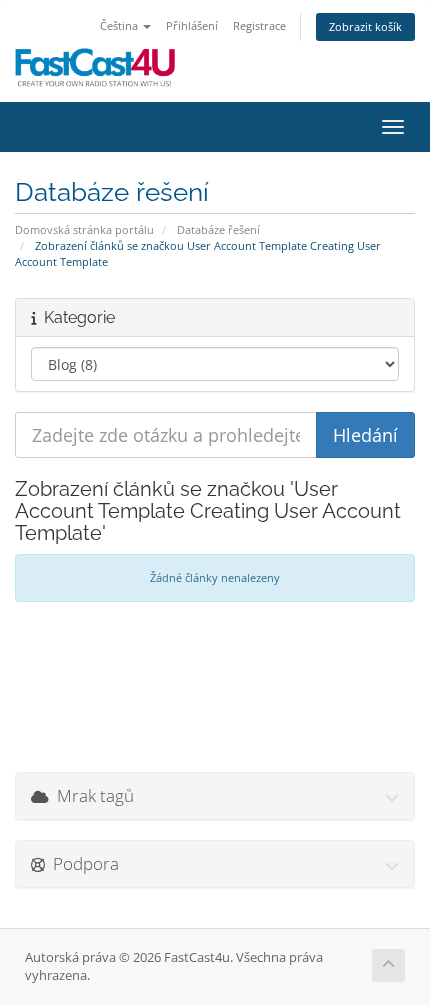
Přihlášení (192, 25)
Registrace (259, 25)
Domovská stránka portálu (84, 229)
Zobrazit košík (365, 26)
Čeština (120, 25)
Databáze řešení (218, 229)
